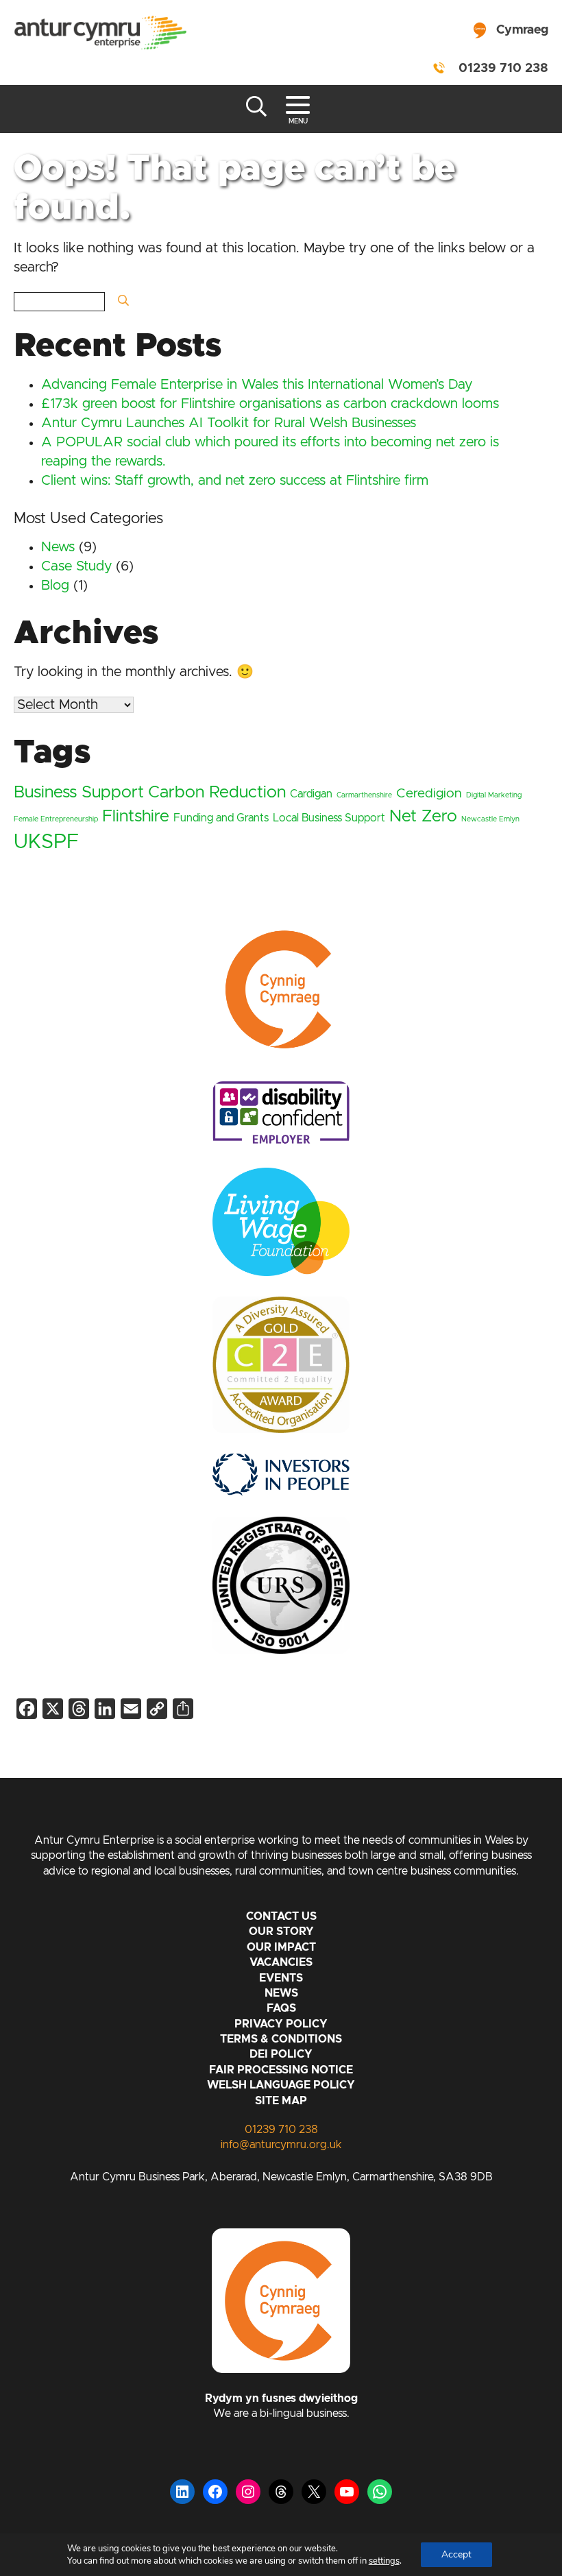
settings (384, 2561)
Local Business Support (329, 818)
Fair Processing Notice (281, 2070)
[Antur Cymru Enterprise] (100, 34)
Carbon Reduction (217, 793)
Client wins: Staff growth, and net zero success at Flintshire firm (235, 481)
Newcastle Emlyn (490, 819)
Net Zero (423, 817)
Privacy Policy (281, 2024)
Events (281, 1978)
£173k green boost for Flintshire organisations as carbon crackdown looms (270, 404)
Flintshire (136, 817)
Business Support (79, 793)
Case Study (76, 566)
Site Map (281, 2101)
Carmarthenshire (364, 795)
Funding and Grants (221, 818)
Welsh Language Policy (281, 2085)
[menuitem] (508, 27)
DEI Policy (281, 2054)
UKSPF (46, 842)
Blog (55, 586)
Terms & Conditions (281, 2039)
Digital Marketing (494, 795)
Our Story (281, 1931)
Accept (456, 2554)
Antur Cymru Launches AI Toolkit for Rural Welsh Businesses (229, 423)
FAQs (281, 2008)
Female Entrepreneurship (56, 819)
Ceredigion (429, 794)
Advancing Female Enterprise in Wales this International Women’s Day (257, 385)
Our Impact (281, 1947)
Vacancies (281, 1962)
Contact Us (281, 1916)
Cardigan (311, 794)
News (58, 547)
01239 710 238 (503, 69)
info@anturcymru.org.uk (281, 2145)
